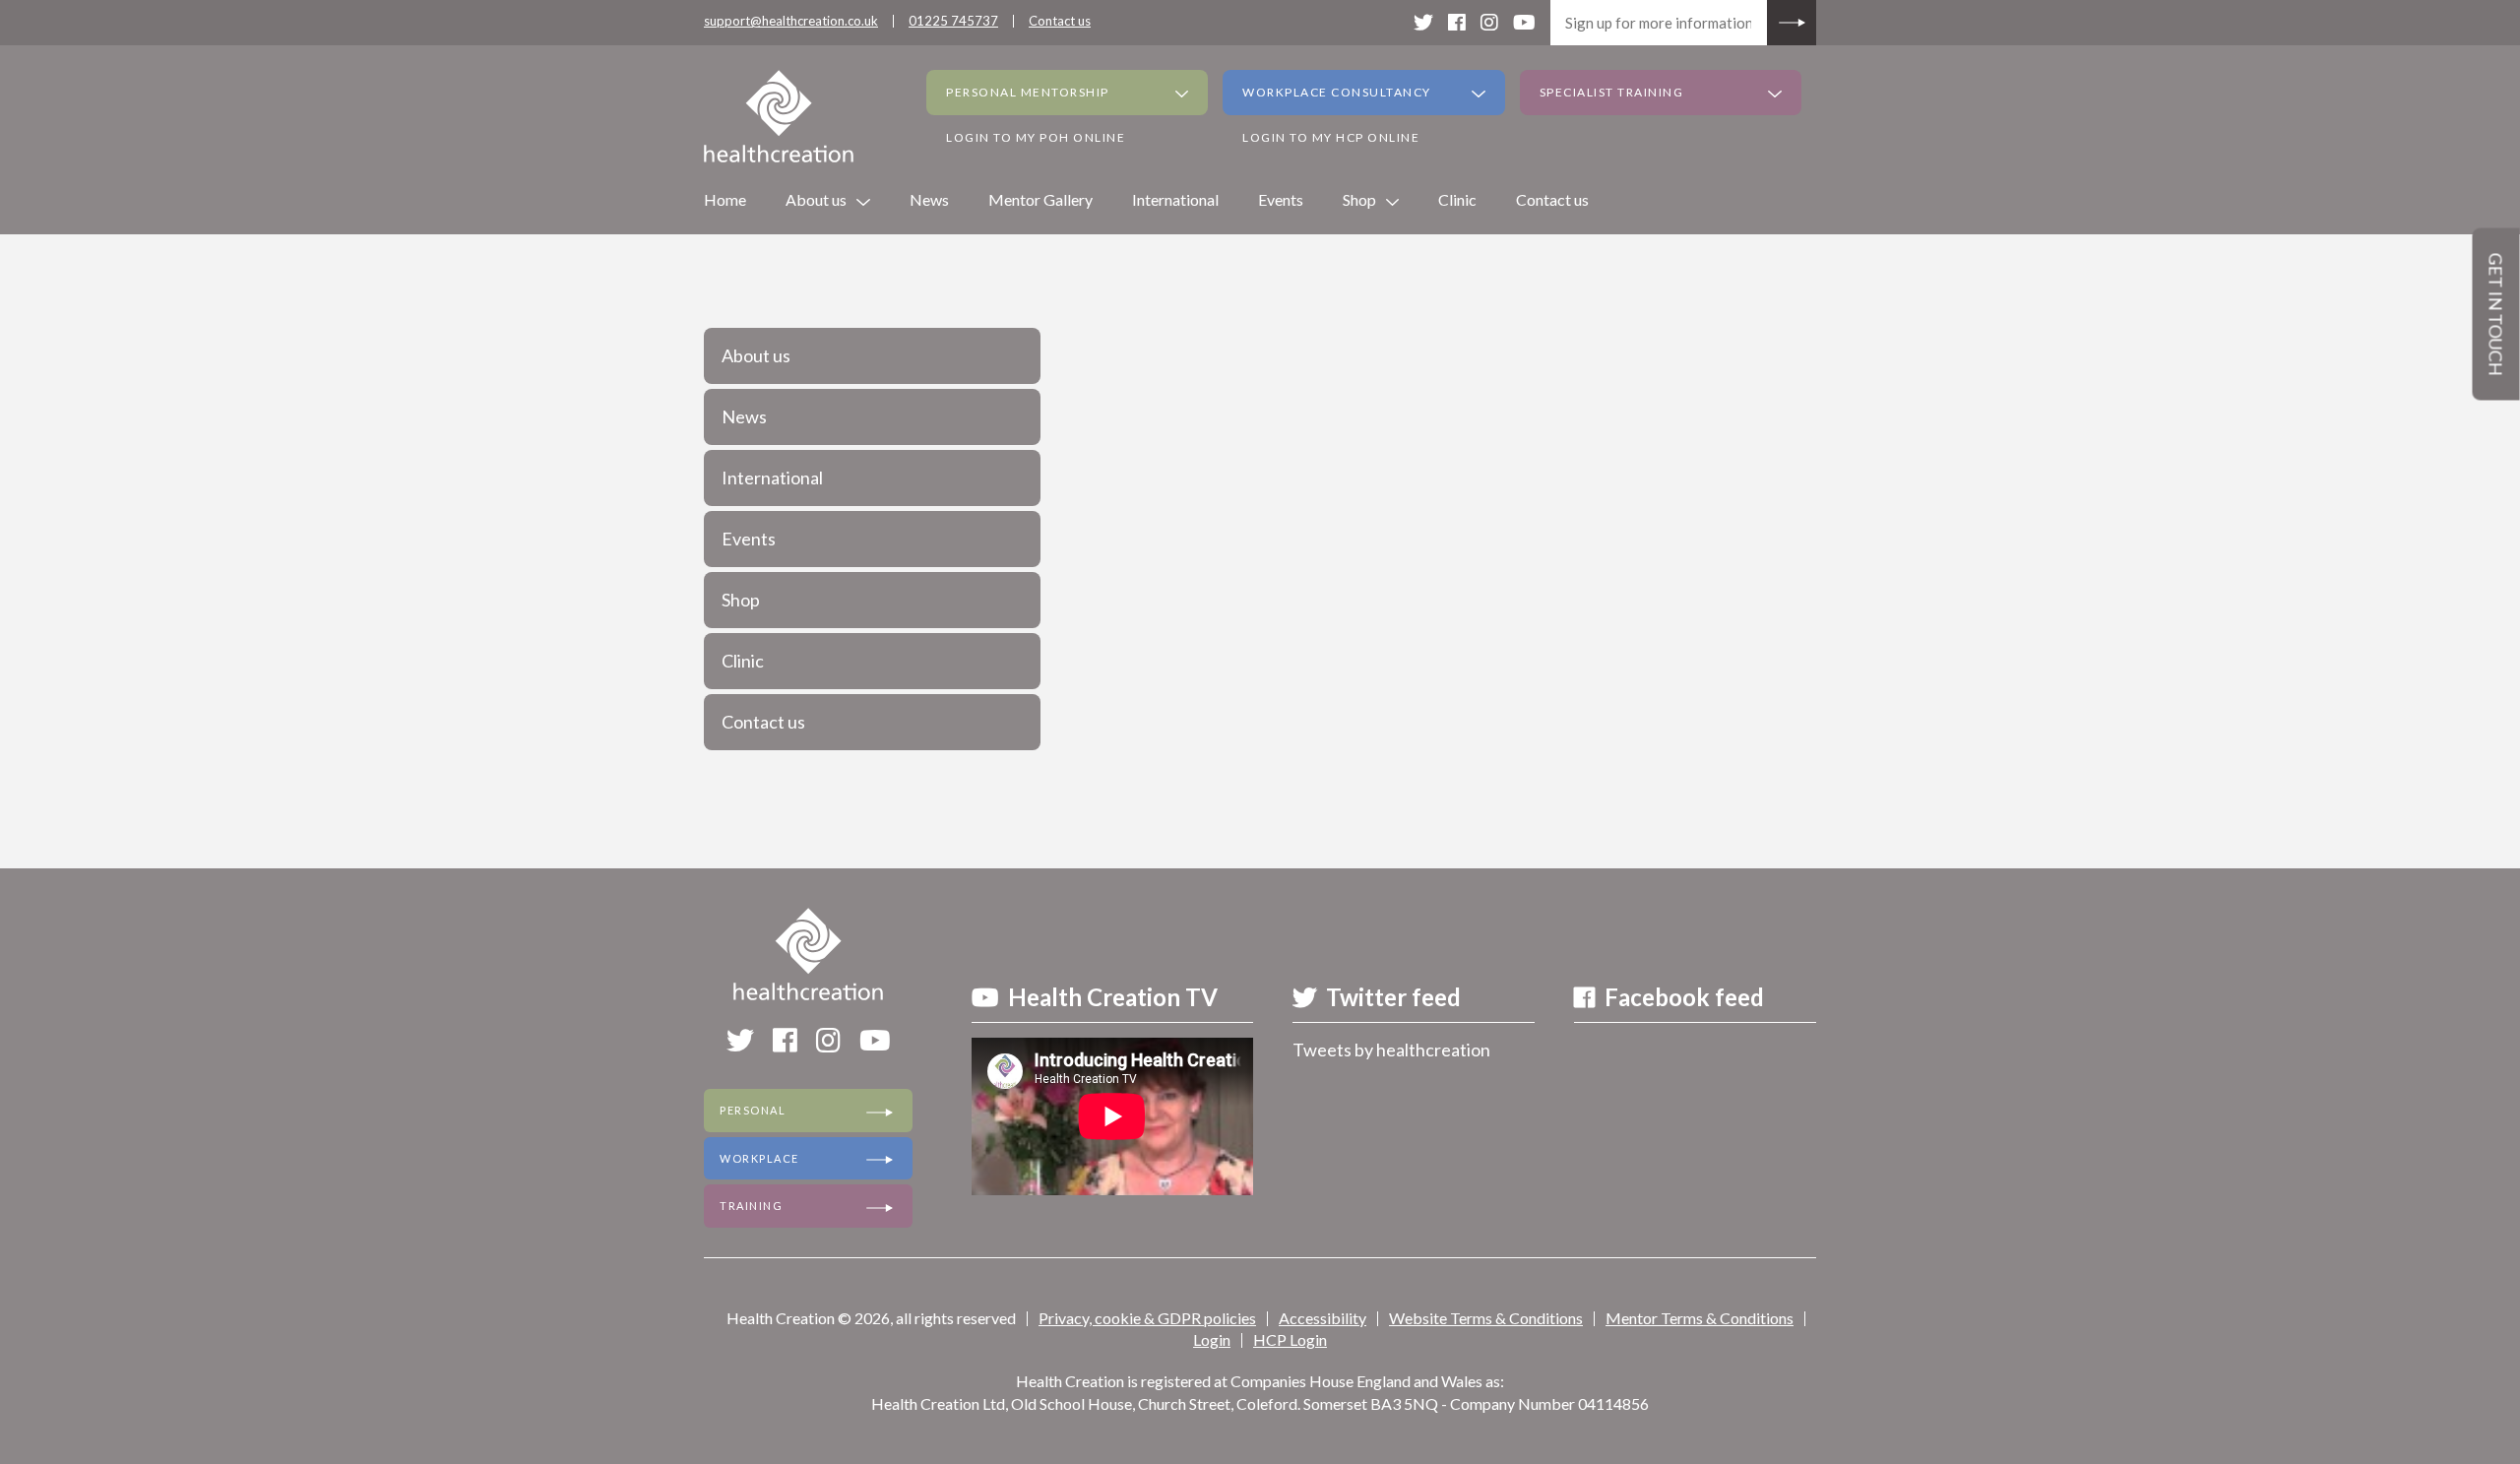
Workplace (759, 1158)
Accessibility (1323, 1318)
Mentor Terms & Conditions (1700, 1318)
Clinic (1457, 199)
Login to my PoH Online (1036, 137)
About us (816, 199)
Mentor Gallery (1040, 199)
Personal (753, 1110)
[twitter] (1423, 22)
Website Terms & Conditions (1486, 1318)
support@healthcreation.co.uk (791, 21)
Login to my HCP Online (1331, 137)
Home (725, 199)
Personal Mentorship (1028, 92)
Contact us (1060, 21)
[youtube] (1524, 22)
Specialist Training (1612, 92)
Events (1281, 199)
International (1175, 199)
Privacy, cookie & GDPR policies (1147, 1318)
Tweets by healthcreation (1391, 1050)
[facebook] (1457, 22)
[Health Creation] (779, 116)
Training (751, 1206)
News (929, 199)
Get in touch (2496, 315)
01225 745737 (953, 21)
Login (1212, 1339)
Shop (1359, 199)
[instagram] (1489, 22)
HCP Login (1290, 1339)
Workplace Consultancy (1337, 92)
